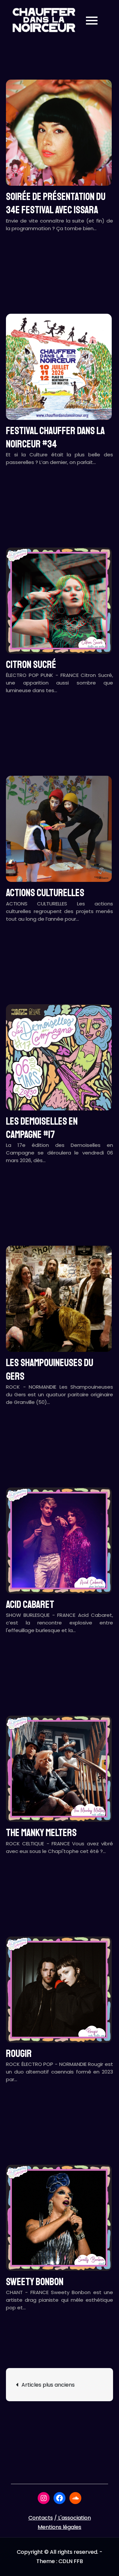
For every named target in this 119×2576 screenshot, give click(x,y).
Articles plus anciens (48, 2385)
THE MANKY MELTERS (41, 1833)
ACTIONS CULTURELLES (45, 893)
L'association (75, 2518)
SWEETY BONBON (35, 2282)
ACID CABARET (30, 1605)
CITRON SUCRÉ (31, 665)
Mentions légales (59, 2527)
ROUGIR (19, 2054)
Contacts (41, 2518)
